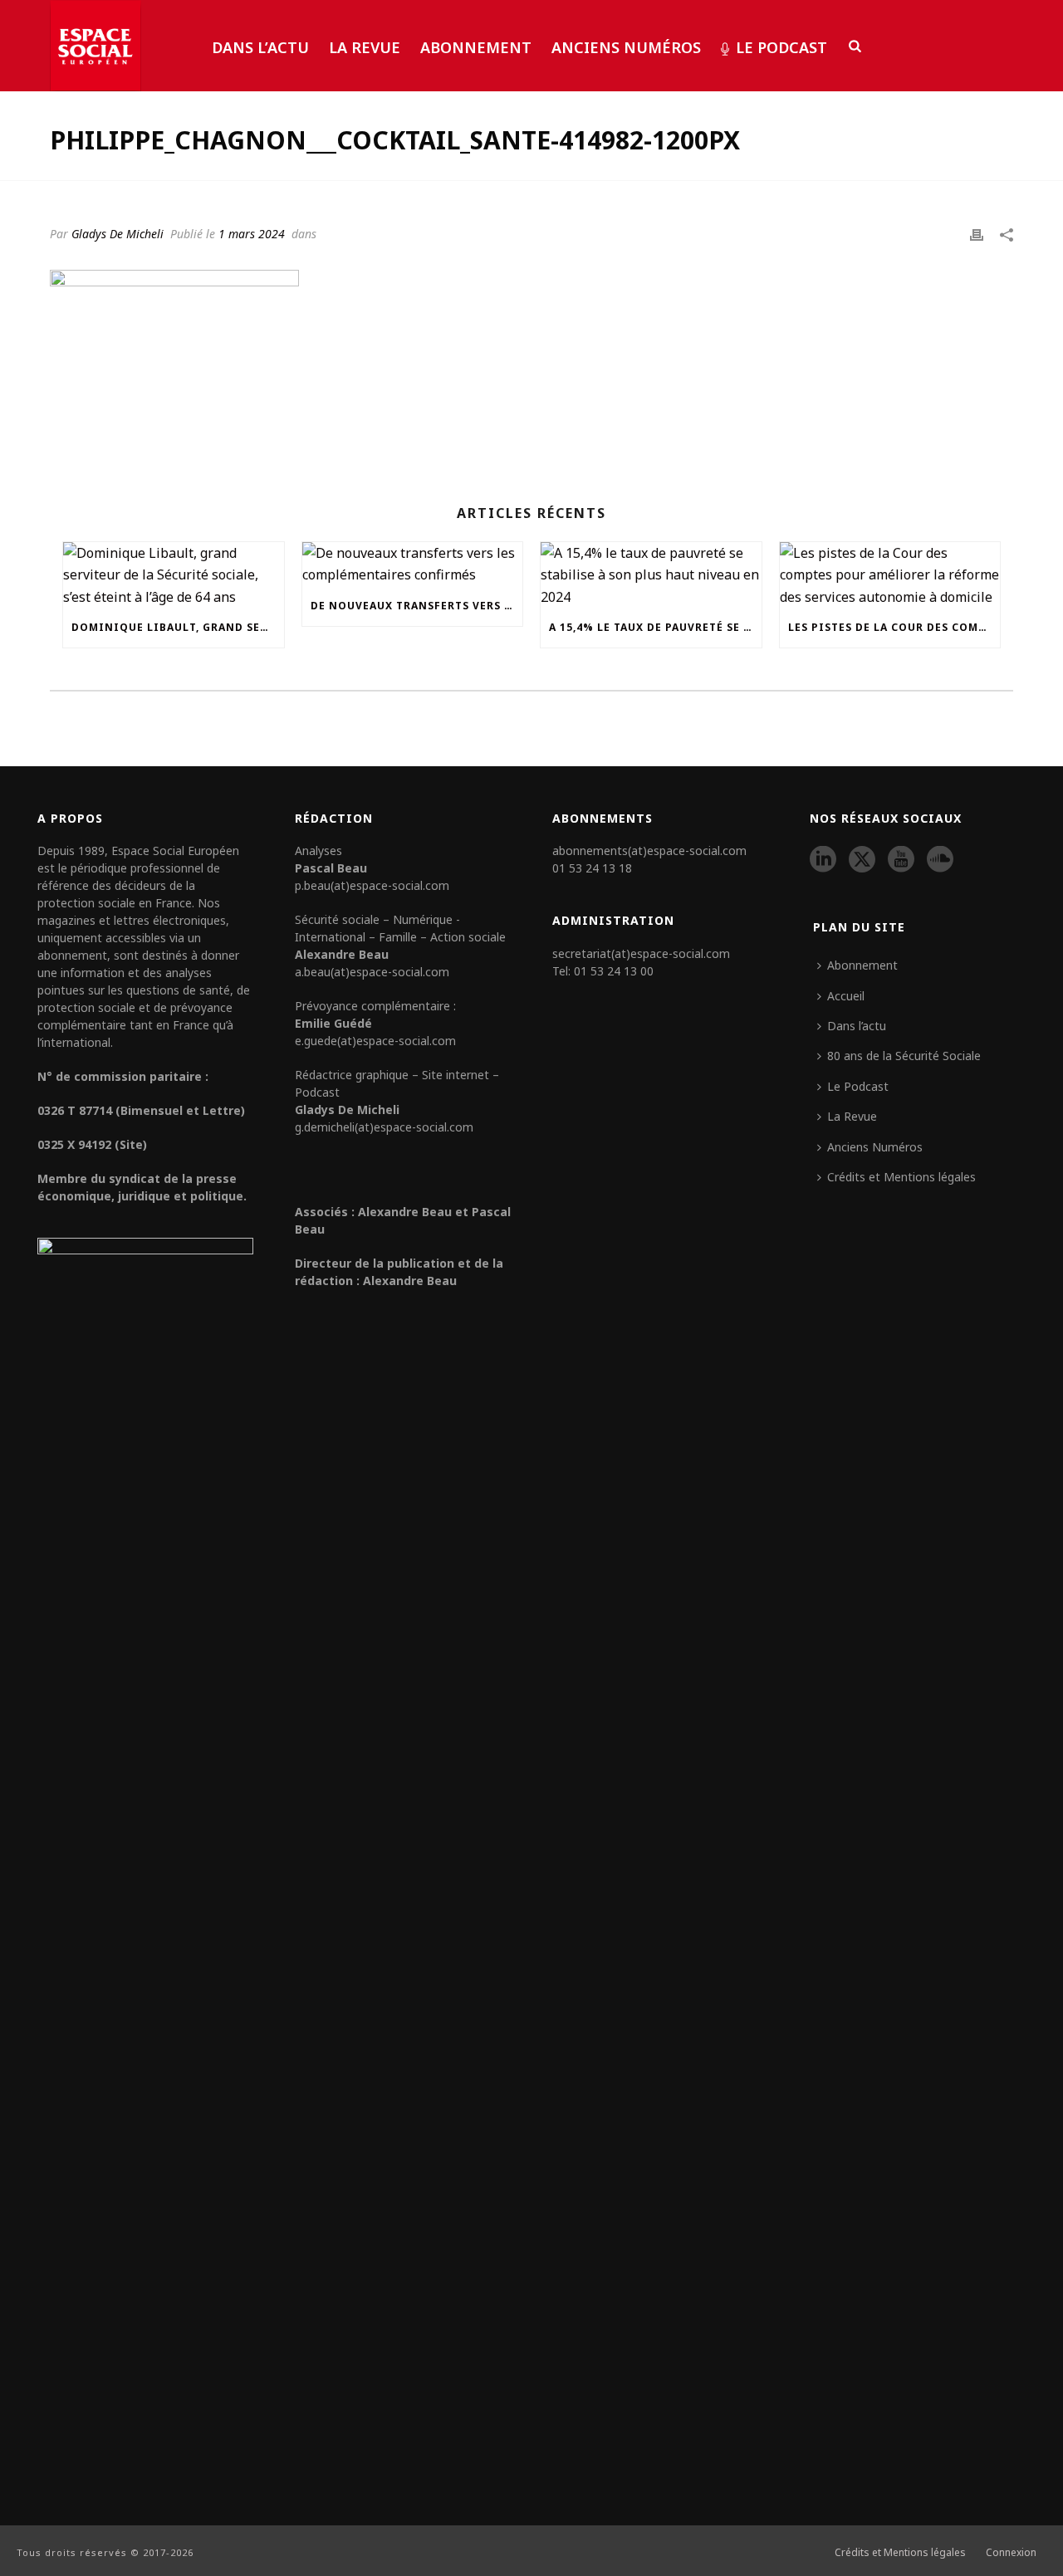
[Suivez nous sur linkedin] (823, 860)
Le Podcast (781, 47)
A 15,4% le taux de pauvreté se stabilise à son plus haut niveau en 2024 (655, 627)
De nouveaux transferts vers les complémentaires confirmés (417, 606)
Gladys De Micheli (118, 234)
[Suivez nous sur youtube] (901, 860)
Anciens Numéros (626, 47)
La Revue (365, 47)
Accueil (846, 996)
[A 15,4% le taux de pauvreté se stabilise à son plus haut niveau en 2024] (651, 575)
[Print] (977, 233)
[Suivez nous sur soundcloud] (940, 860)
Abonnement (476, 47)
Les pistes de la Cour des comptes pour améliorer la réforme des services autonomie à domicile (894, 627)
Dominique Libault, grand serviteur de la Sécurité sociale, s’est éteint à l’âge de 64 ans (178, 627)
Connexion (1011, 2553)
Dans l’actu (260, 47)
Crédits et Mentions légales (901, 1177)
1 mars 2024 (252, 234)
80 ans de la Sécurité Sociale (904, 1056)
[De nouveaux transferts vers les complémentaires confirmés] (413, 564)
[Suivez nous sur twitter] (862, 860)
